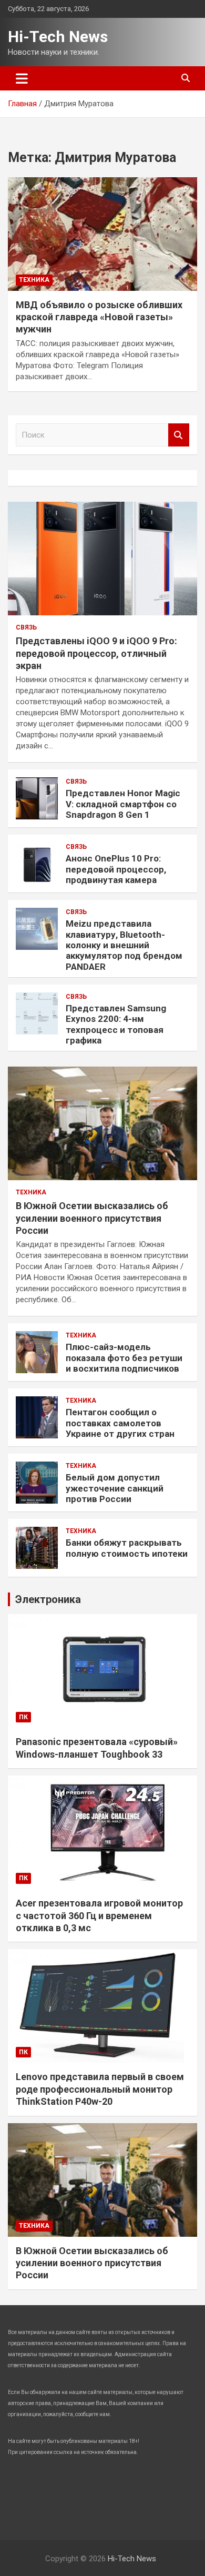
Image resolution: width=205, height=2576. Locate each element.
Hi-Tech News (58, 37)
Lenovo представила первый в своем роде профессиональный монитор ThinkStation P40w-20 (100, 2089)
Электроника (48, 1599)
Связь (26, 627)
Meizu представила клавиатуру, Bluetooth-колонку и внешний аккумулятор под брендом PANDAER (124, 945)
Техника (34, 280)
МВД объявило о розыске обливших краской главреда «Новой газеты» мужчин (99, 317)
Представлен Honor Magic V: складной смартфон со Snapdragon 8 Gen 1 (123, 804)
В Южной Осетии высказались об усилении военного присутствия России (92, 1218)
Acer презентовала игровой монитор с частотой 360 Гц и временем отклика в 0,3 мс (99, 1915)
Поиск (179, 435)
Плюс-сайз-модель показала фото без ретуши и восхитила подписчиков (124, 1358)
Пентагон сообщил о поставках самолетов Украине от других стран (120, 1423)
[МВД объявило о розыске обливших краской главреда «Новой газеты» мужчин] (102, 234)
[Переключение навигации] (22, 78)
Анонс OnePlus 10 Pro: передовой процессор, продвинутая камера (116, 869)
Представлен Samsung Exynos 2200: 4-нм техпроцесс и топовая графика (116, 1024)
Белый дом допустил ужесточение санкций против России (115, 1488)
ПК (23, 1717)
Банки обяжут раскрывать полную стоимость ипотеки (127, 1548)
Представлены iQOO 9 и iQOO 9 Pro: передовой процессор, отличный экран (96, 653)
